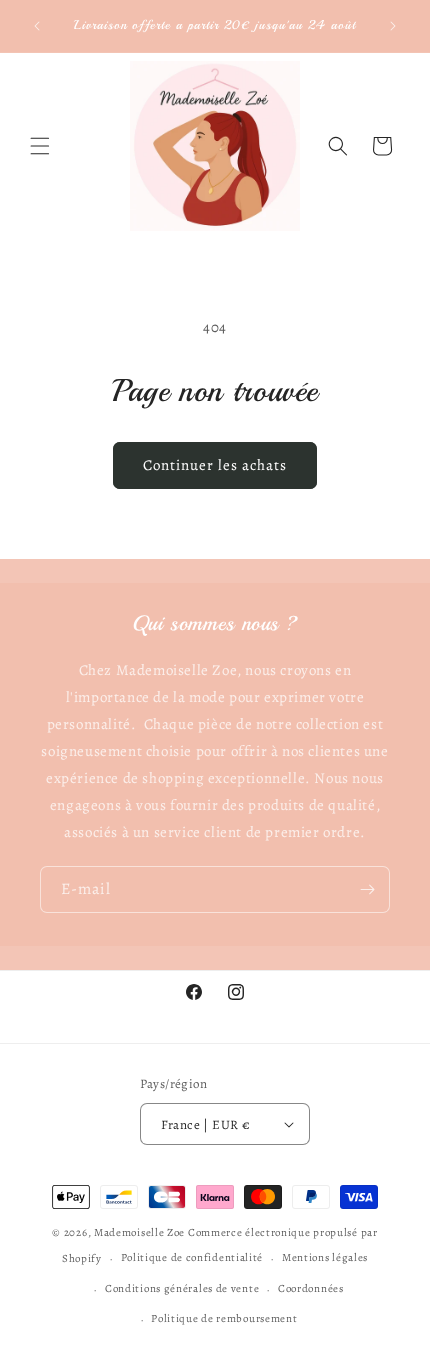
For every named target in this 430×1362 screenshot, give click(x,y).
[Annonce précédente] (37, 26)
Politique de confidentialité (192, 1257)
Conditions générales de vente (182, 1288)
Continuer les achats (215, 465)
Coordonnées (311, 1288)
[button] (40, 146)
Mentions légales (325, 1257)
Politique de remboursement (224, 1318)
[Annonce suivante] (393, 26)
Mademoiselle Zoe (139, 1232)
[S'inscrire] (367, 889)
